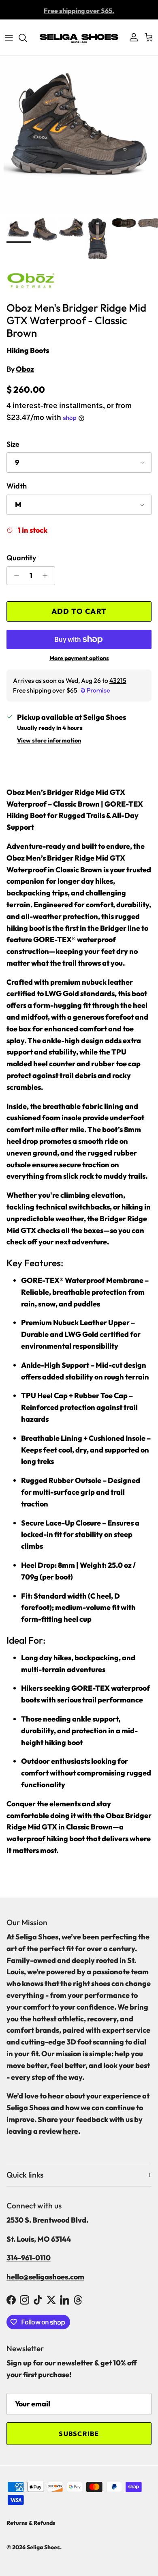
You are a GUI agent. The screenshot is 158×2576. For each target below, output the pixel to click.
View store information (49, 740)
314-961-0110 (29, 2258)
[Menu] (9, 38)
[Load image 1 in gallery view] (79, 135)
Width (17, 486)
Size (13, 444)
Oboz (25, 369)
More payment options (79, 658)
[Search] (27, 38)
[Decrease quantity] (14, 576)
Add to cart (79, 611)
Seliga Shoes (43, 2547)
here (70, 2131)
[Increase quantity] (47, 576)
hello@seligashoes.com (45, 2277)
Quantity (21, 558)
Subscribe (79, 2434)
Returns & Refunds (31, 2523)
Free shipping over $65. (79, 10)
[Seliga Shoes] (79, 38)
